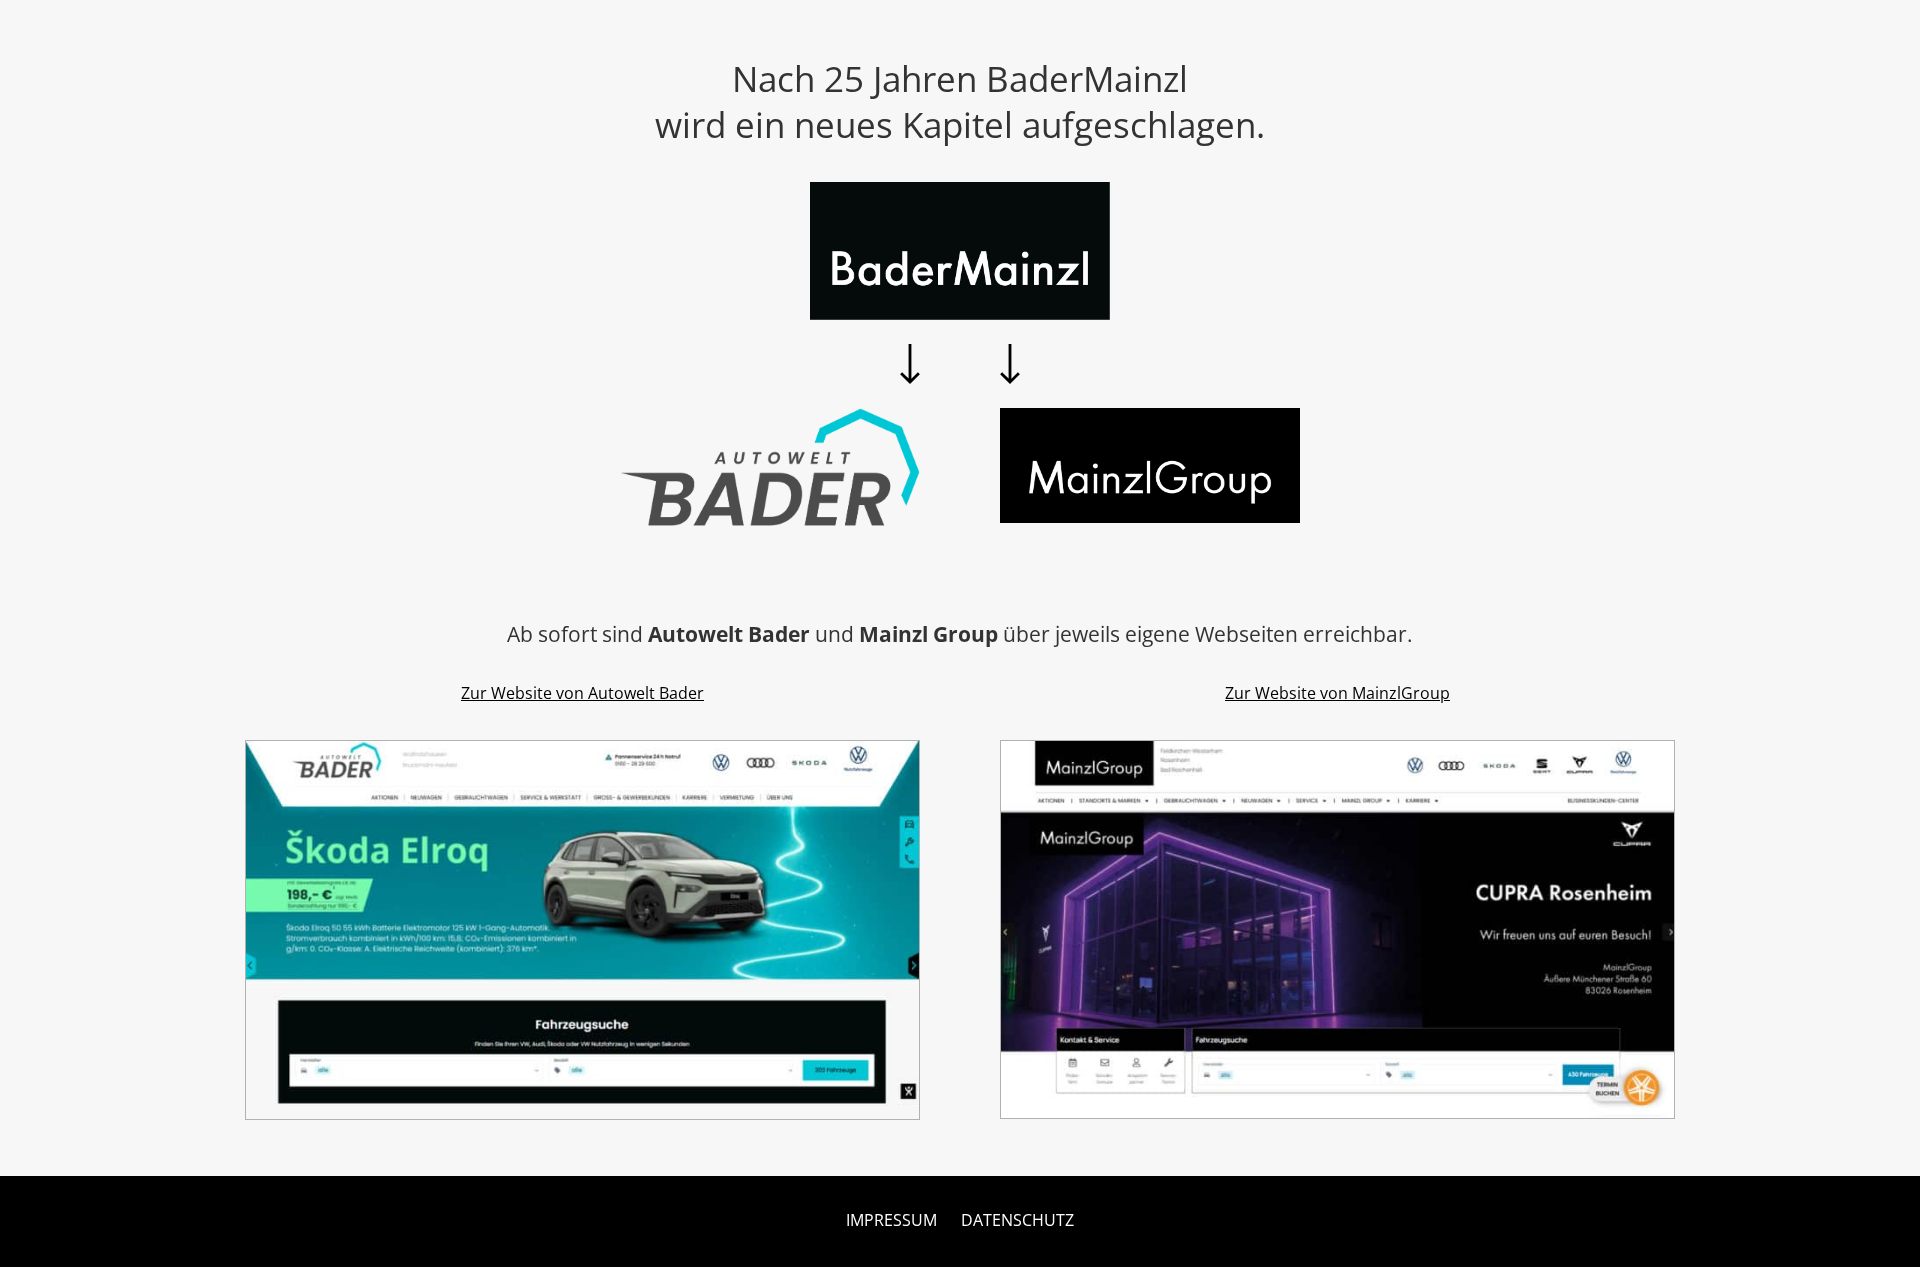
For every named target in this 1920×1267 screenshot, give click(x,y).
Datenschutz (1017, 1220)
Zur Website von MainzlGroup (1337, 693)
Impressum (891, 1220)
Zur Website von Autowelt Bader (582, 693)
